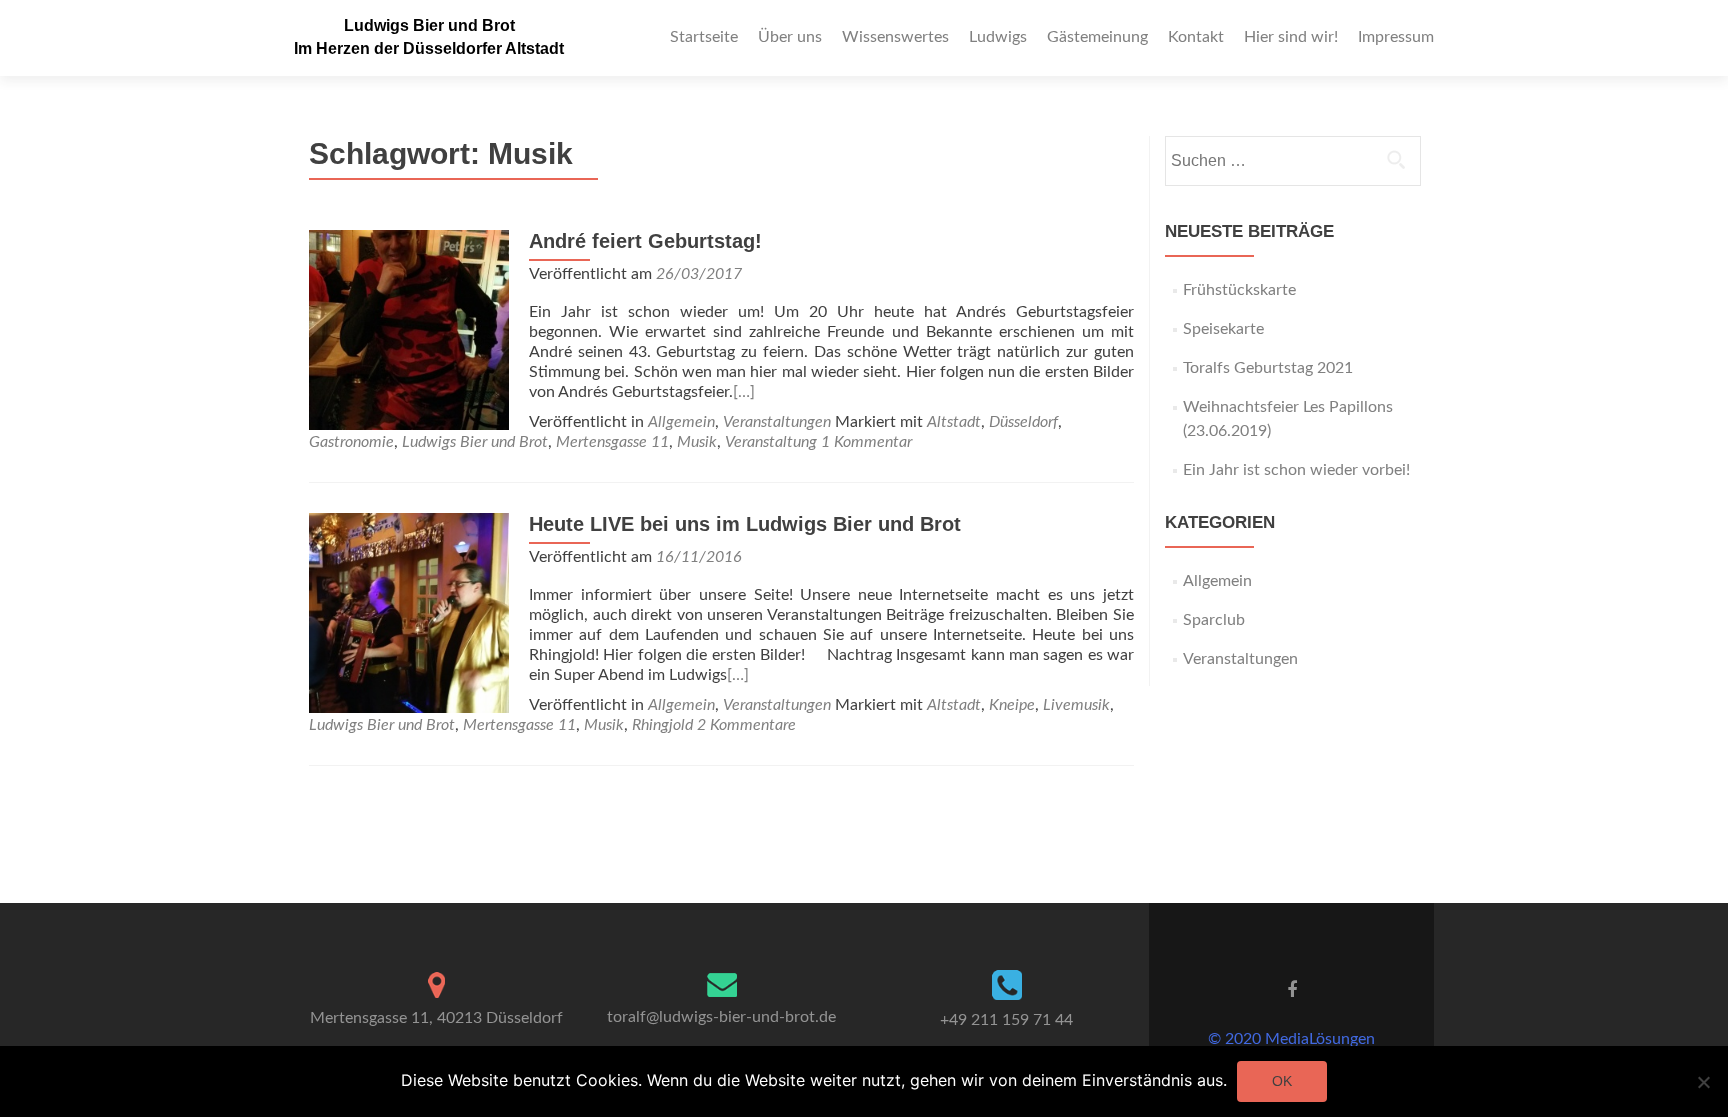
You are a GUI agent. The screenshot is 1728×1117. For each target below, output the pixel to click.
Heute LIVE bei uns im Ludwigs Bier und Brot (745, 524)
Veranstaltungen (777, 422)
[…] (744, 392)
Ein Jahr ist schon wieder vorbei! (1296, 470)
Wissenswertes (895, 37)
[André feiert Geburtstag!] (409, 329)
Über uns (790, 37)
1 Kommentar (866, 442)
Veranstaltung (771, 442)
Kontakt (1196, 37)
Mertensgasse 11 (612, 442)
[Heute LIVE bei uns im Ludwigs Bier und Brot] (409, 612)
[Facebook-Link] (1292, 990)
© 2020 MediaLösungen (1291, 1039)
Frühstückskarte (1239, 290)
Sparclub (1214, 620)
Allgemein (681, 422)
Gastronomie (351, 442)
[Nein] (1703, 1082)
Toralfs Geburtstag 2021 (1268, 368)
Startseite (704, 37)
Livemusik (1076, 705)
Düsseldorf (1023, 422)
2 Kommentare (746, 725)
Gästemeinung (1097, 37)
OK (1282, 1081)
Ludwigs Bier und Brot (429, 25)
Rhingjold (662, 725)
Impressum (1396, 37)
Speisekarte (1223, 329)
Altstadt (954, 422)
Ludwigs (998, 37)
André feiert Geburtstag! (645, 241)
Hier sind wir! (1291, 37)
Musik (697, 442)
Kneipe (1012, 705)
